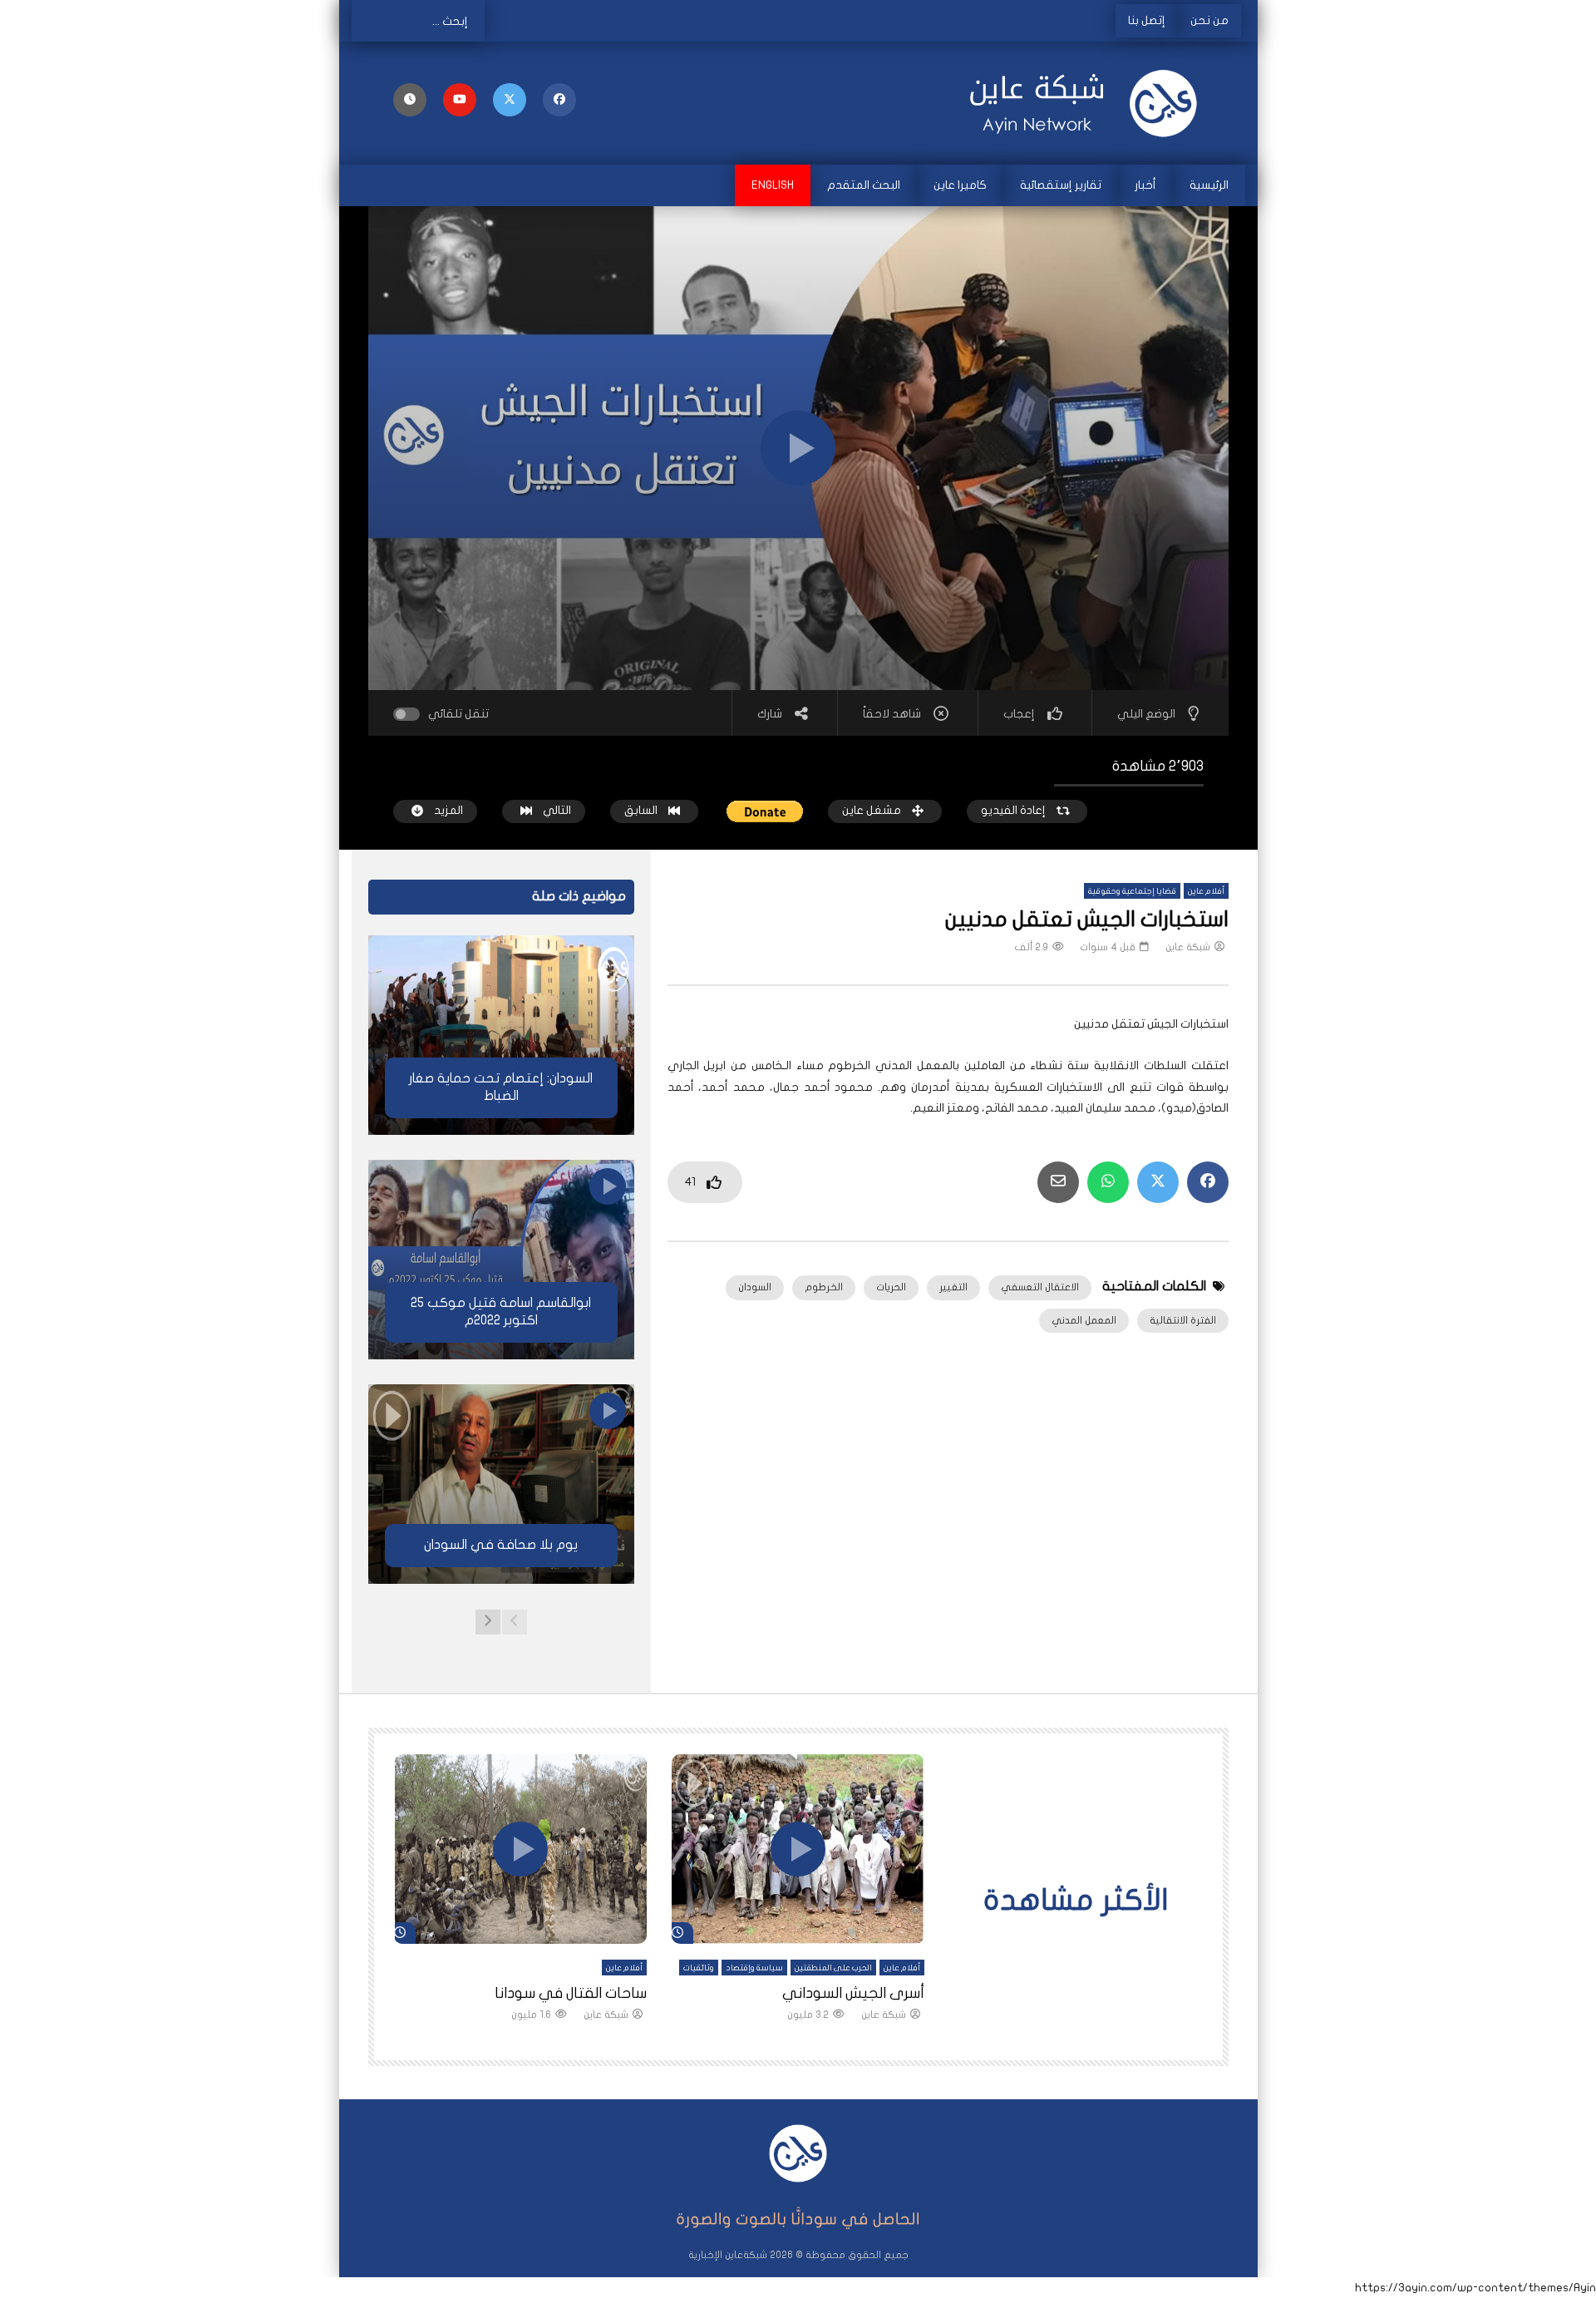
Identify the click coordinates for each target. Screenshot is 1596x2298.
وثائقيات (699, 1968)
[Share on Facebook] (1208, 1182)
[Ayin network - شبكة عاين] (1089, 103)
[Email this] (1058, 1182)
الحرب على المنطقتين (833, 1968)
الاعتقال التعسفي (1040, 1287)
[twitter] (510, 100)
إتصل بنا (1147, 20)
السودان (755, 1287)
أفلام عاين (1206, 891)
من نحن (1209, 20)
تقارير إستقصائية (1061, 185)
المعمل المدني (1084, 1320)
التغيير (953, 1287)
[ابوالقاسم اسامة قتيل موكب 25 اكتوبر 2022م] (501, 1260)
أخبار (1145, 185)
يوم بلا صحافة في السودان (501, 1545)
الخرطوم (824, 1287)
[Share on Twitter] (1158, 1182)
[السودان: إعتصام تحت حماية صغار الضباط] (501, 1035)
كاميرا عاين (960, 185)
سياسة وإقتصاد (754, 1968)
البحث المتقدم (864, 185)
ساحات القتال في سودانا (571, 1993)
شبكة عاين (1188, 947)
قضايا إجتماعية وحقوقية (1132, 891)
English (773, 185)
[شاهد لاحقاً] (410, 100)
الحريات (891, 1287)
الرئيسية (1209, 185)
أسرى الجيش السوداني (853, 1993)
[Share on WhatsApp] (1108, 1182)
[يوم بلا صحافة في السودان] (501, 1484)
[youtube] (460, 100)
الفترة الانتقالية (1183, 1320)
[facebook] (559, 100)
